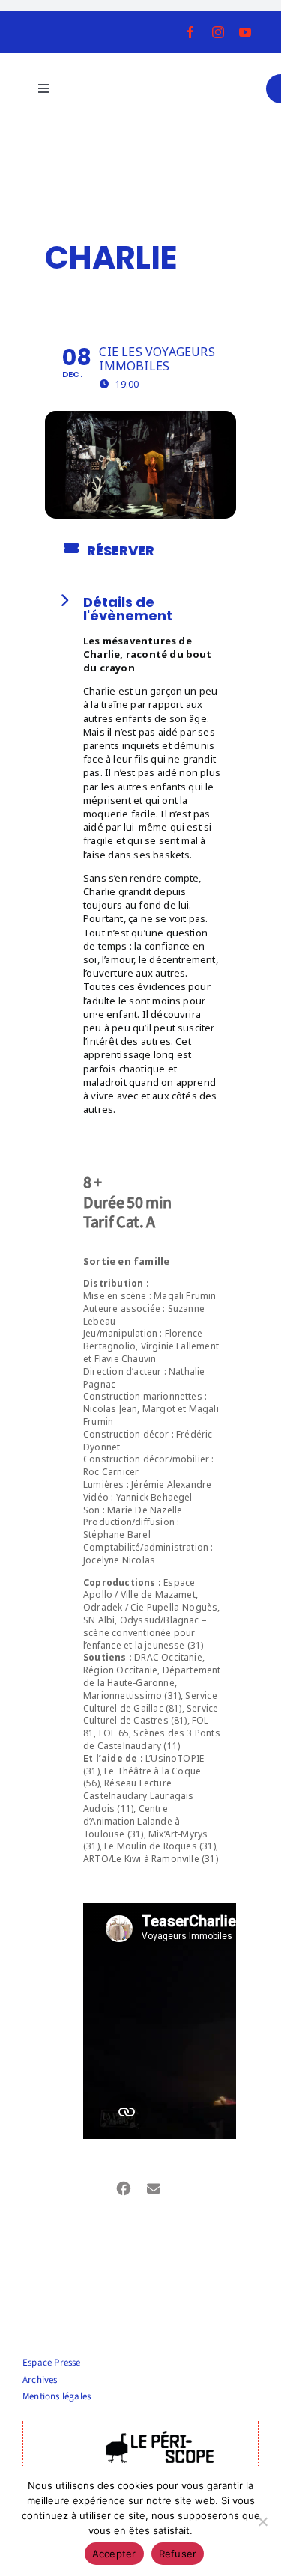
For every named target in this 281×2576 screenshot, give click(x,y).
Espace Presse (52, 2363)
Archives (40, 2380)
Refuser (178, 2554)
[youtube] (245, 32)
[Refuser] (262, 2521)
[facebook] (190, 32)
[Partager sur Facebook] (124, 2186)
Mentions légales (57, 2396)
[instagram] (218, 32)
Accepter (114, 2554)
